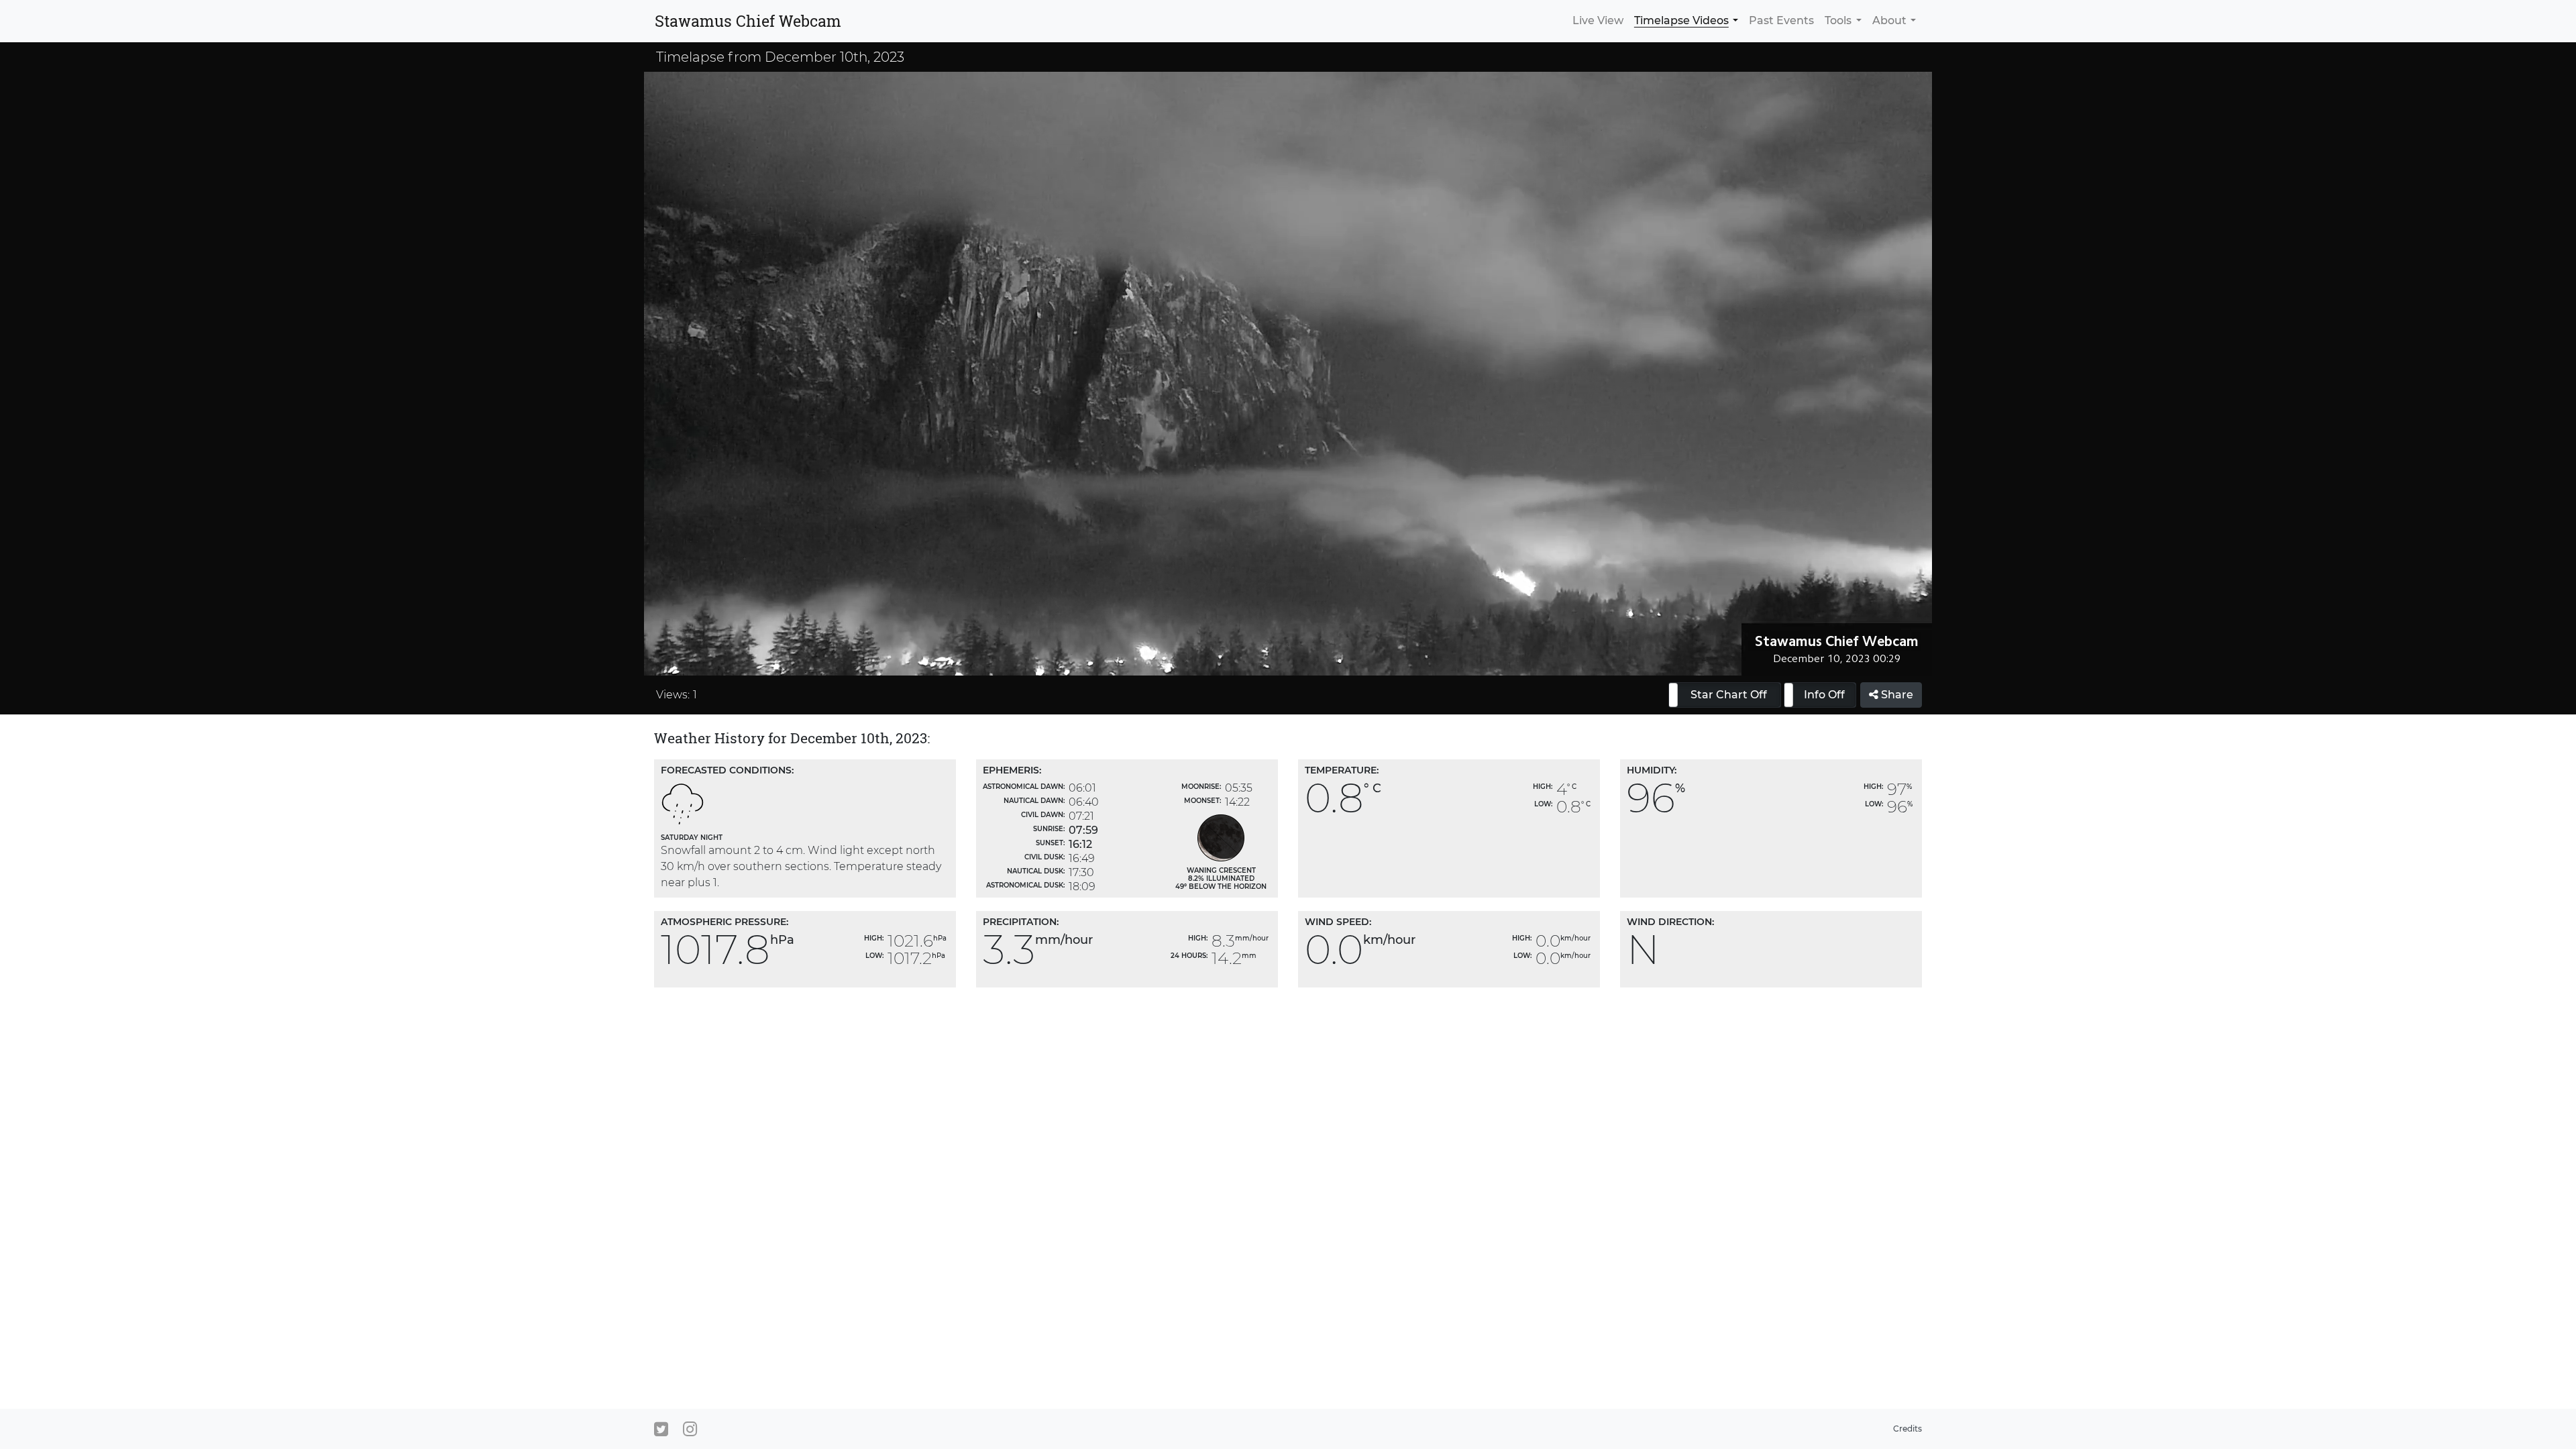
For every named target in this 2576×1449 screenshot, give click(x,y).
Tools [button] (1838, 20)
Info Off (1824, 695)
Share (1896, 695)
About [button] (1889, 20)
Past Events (1781, 20)
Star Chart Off (1729, 695)
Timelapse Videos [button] (1681, 20)
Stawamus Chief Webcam (748, 21)
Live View (1598, 20)
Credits (1908, 1429)
